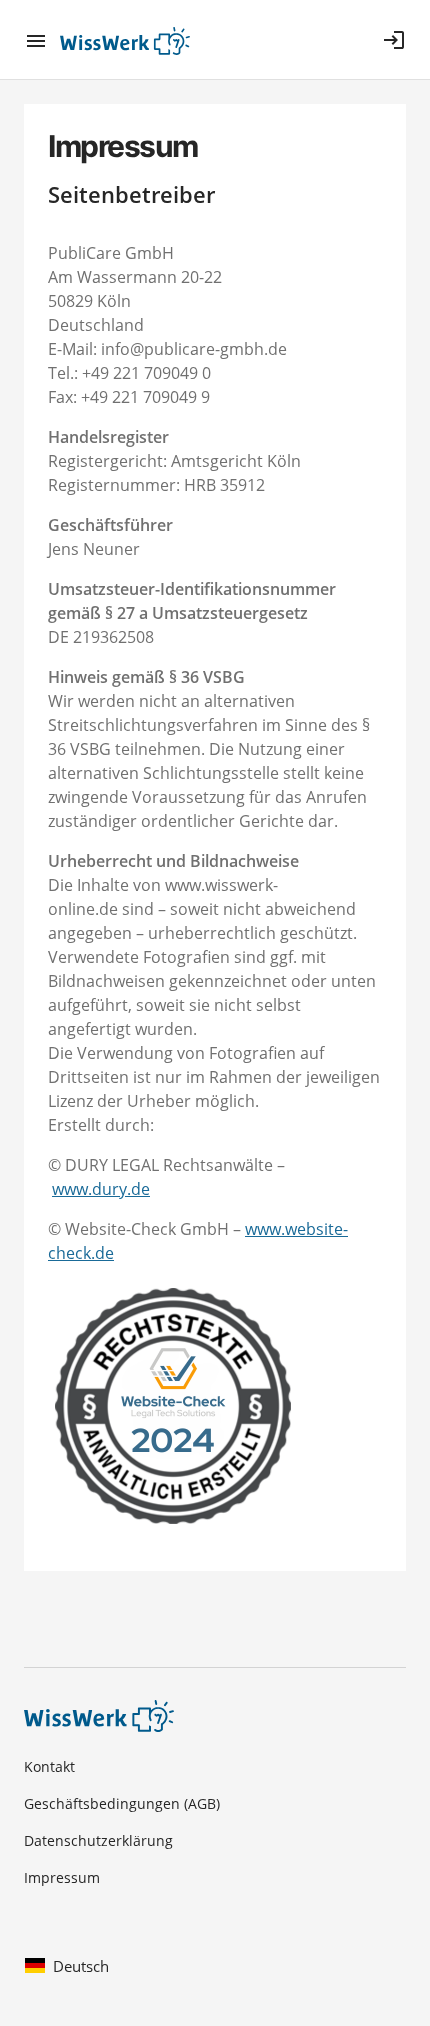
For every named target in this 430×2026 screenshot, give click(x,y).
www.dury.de (101, 1189)
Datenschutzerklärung (98, 1840)
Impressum (62, 1877)
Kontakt (49, 1766)
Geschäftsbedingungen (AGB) (122, 1803)
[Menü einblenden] (42, 40)
